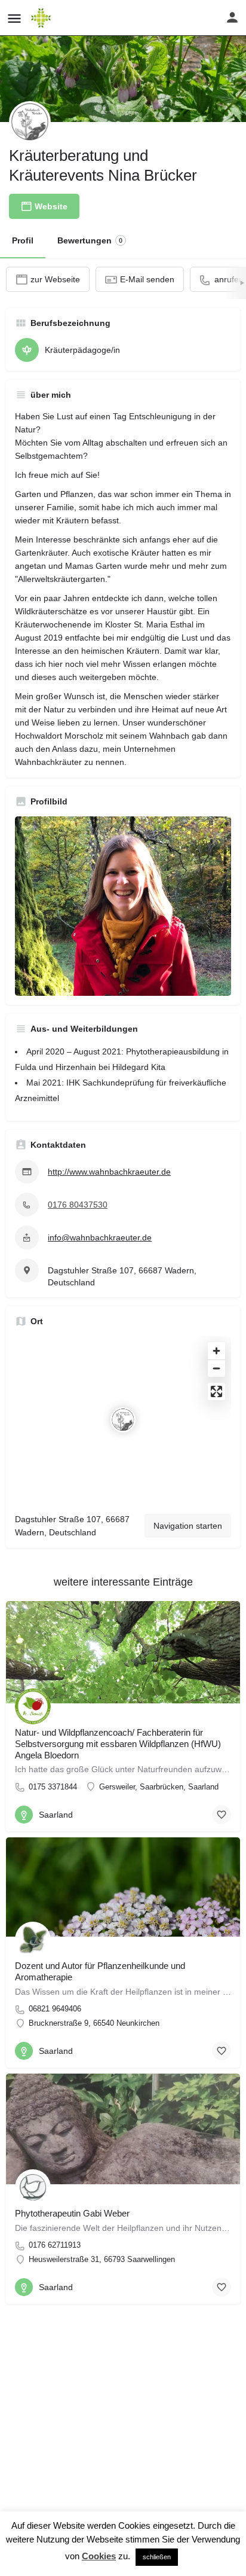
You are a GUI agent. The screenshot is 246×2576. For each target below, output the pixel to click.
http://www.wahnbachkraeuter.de (109, 1172)
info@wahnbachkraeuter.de (100, 1237)
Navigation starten (188, 1526)
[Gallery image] (123, 906)
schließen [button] (157, 2557)
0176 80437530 (78, 1205)
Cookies (99, 2556)
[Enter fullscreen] (216, 1391)
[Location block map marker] (123, 1420)
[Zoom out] (216, 1368)
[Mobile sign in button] (232, 17)
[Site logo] (42, 18)
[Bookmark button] (222, 1815)
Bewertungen (90, 240)
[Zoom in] (216, 1351)
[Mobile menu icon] (14, 18)
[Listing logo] (30, 122)
